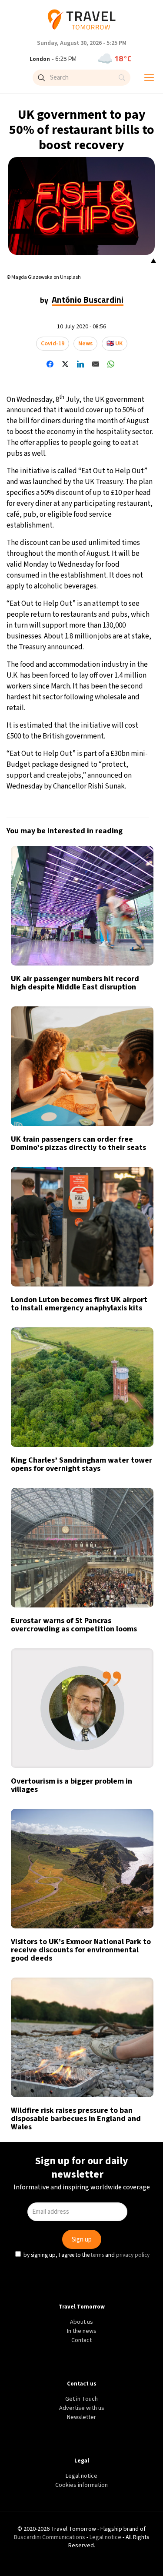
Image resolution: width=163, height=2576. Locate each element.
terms (99, 1363)
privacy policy (134, 1363)
